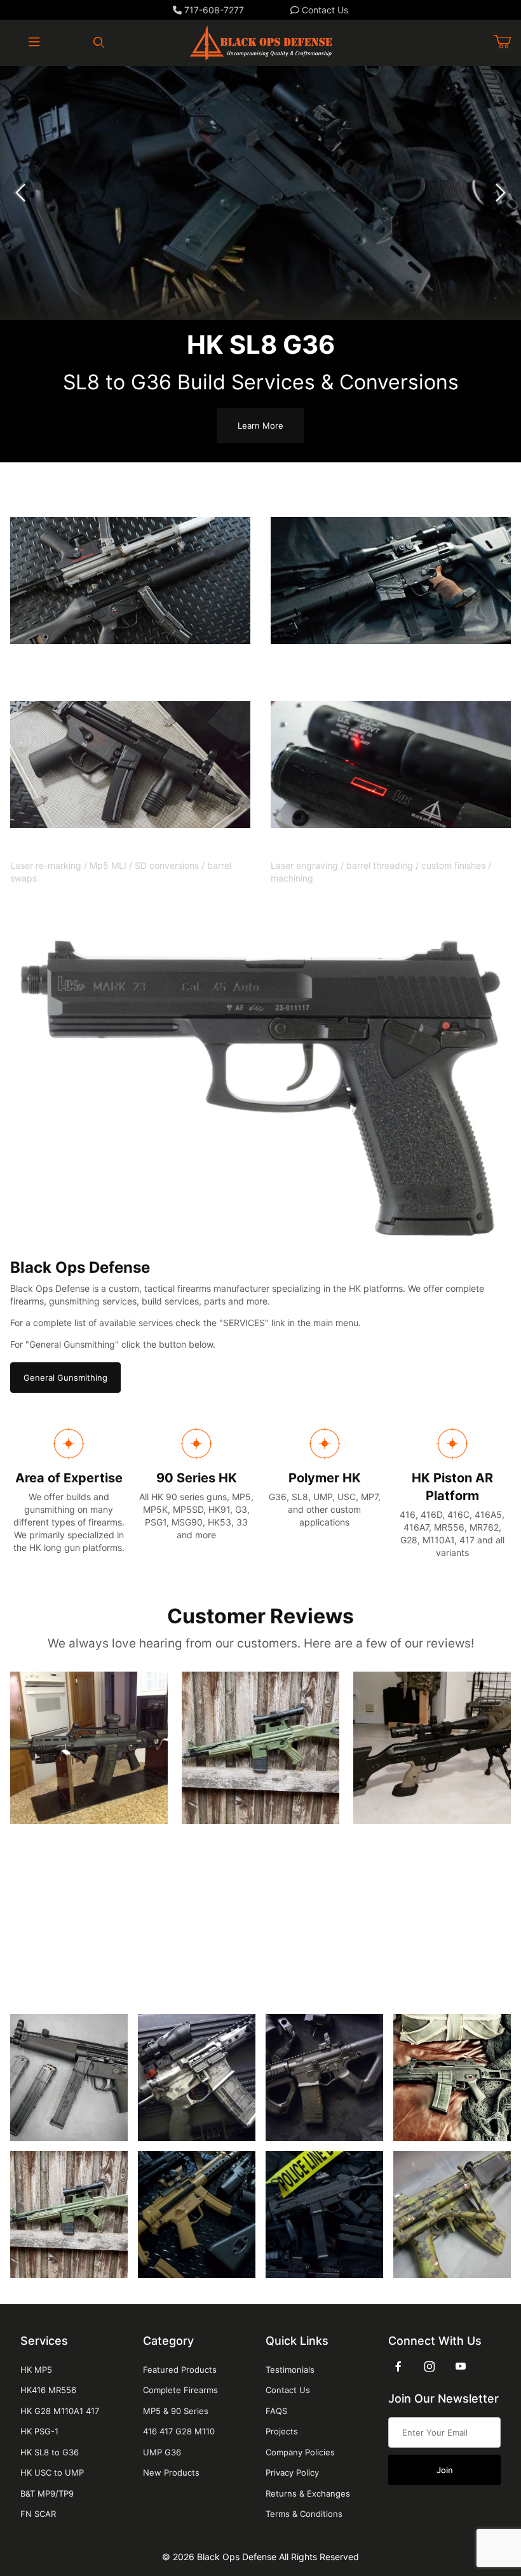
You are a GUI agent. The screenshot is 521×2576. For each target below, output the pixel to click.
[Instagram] (430, 2366)
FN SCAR (38, 2514)
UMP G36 (162, 2452)
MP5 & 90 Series (176, 2411)
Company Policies (300, 2452)
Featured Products (180, 2370)
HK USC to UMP (52, 2472)
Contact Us (324, 10)
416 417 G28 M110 (179, 2431)
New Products (171, 2472)
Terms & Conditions (304, 2514)
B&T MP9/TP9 (47, 2493)
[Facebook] (398, 2366)
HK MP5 (36, 2370)
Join (445, 2470)
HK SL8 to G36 (50, 2452)
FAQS (276, 2411)
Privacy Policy (292, 2472)
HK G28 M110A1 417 (60, 2411)
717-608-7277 (213, 10)
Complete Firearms (180, 2390)
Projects (282, 2431)
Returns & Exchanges (308, 2493)
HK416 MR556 (48, 2390)
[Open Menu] (35, 43)
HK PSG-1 (39, 2431)
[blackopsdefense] (261, 42)
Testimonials (290, 2370)
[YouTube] (461, 2366)
